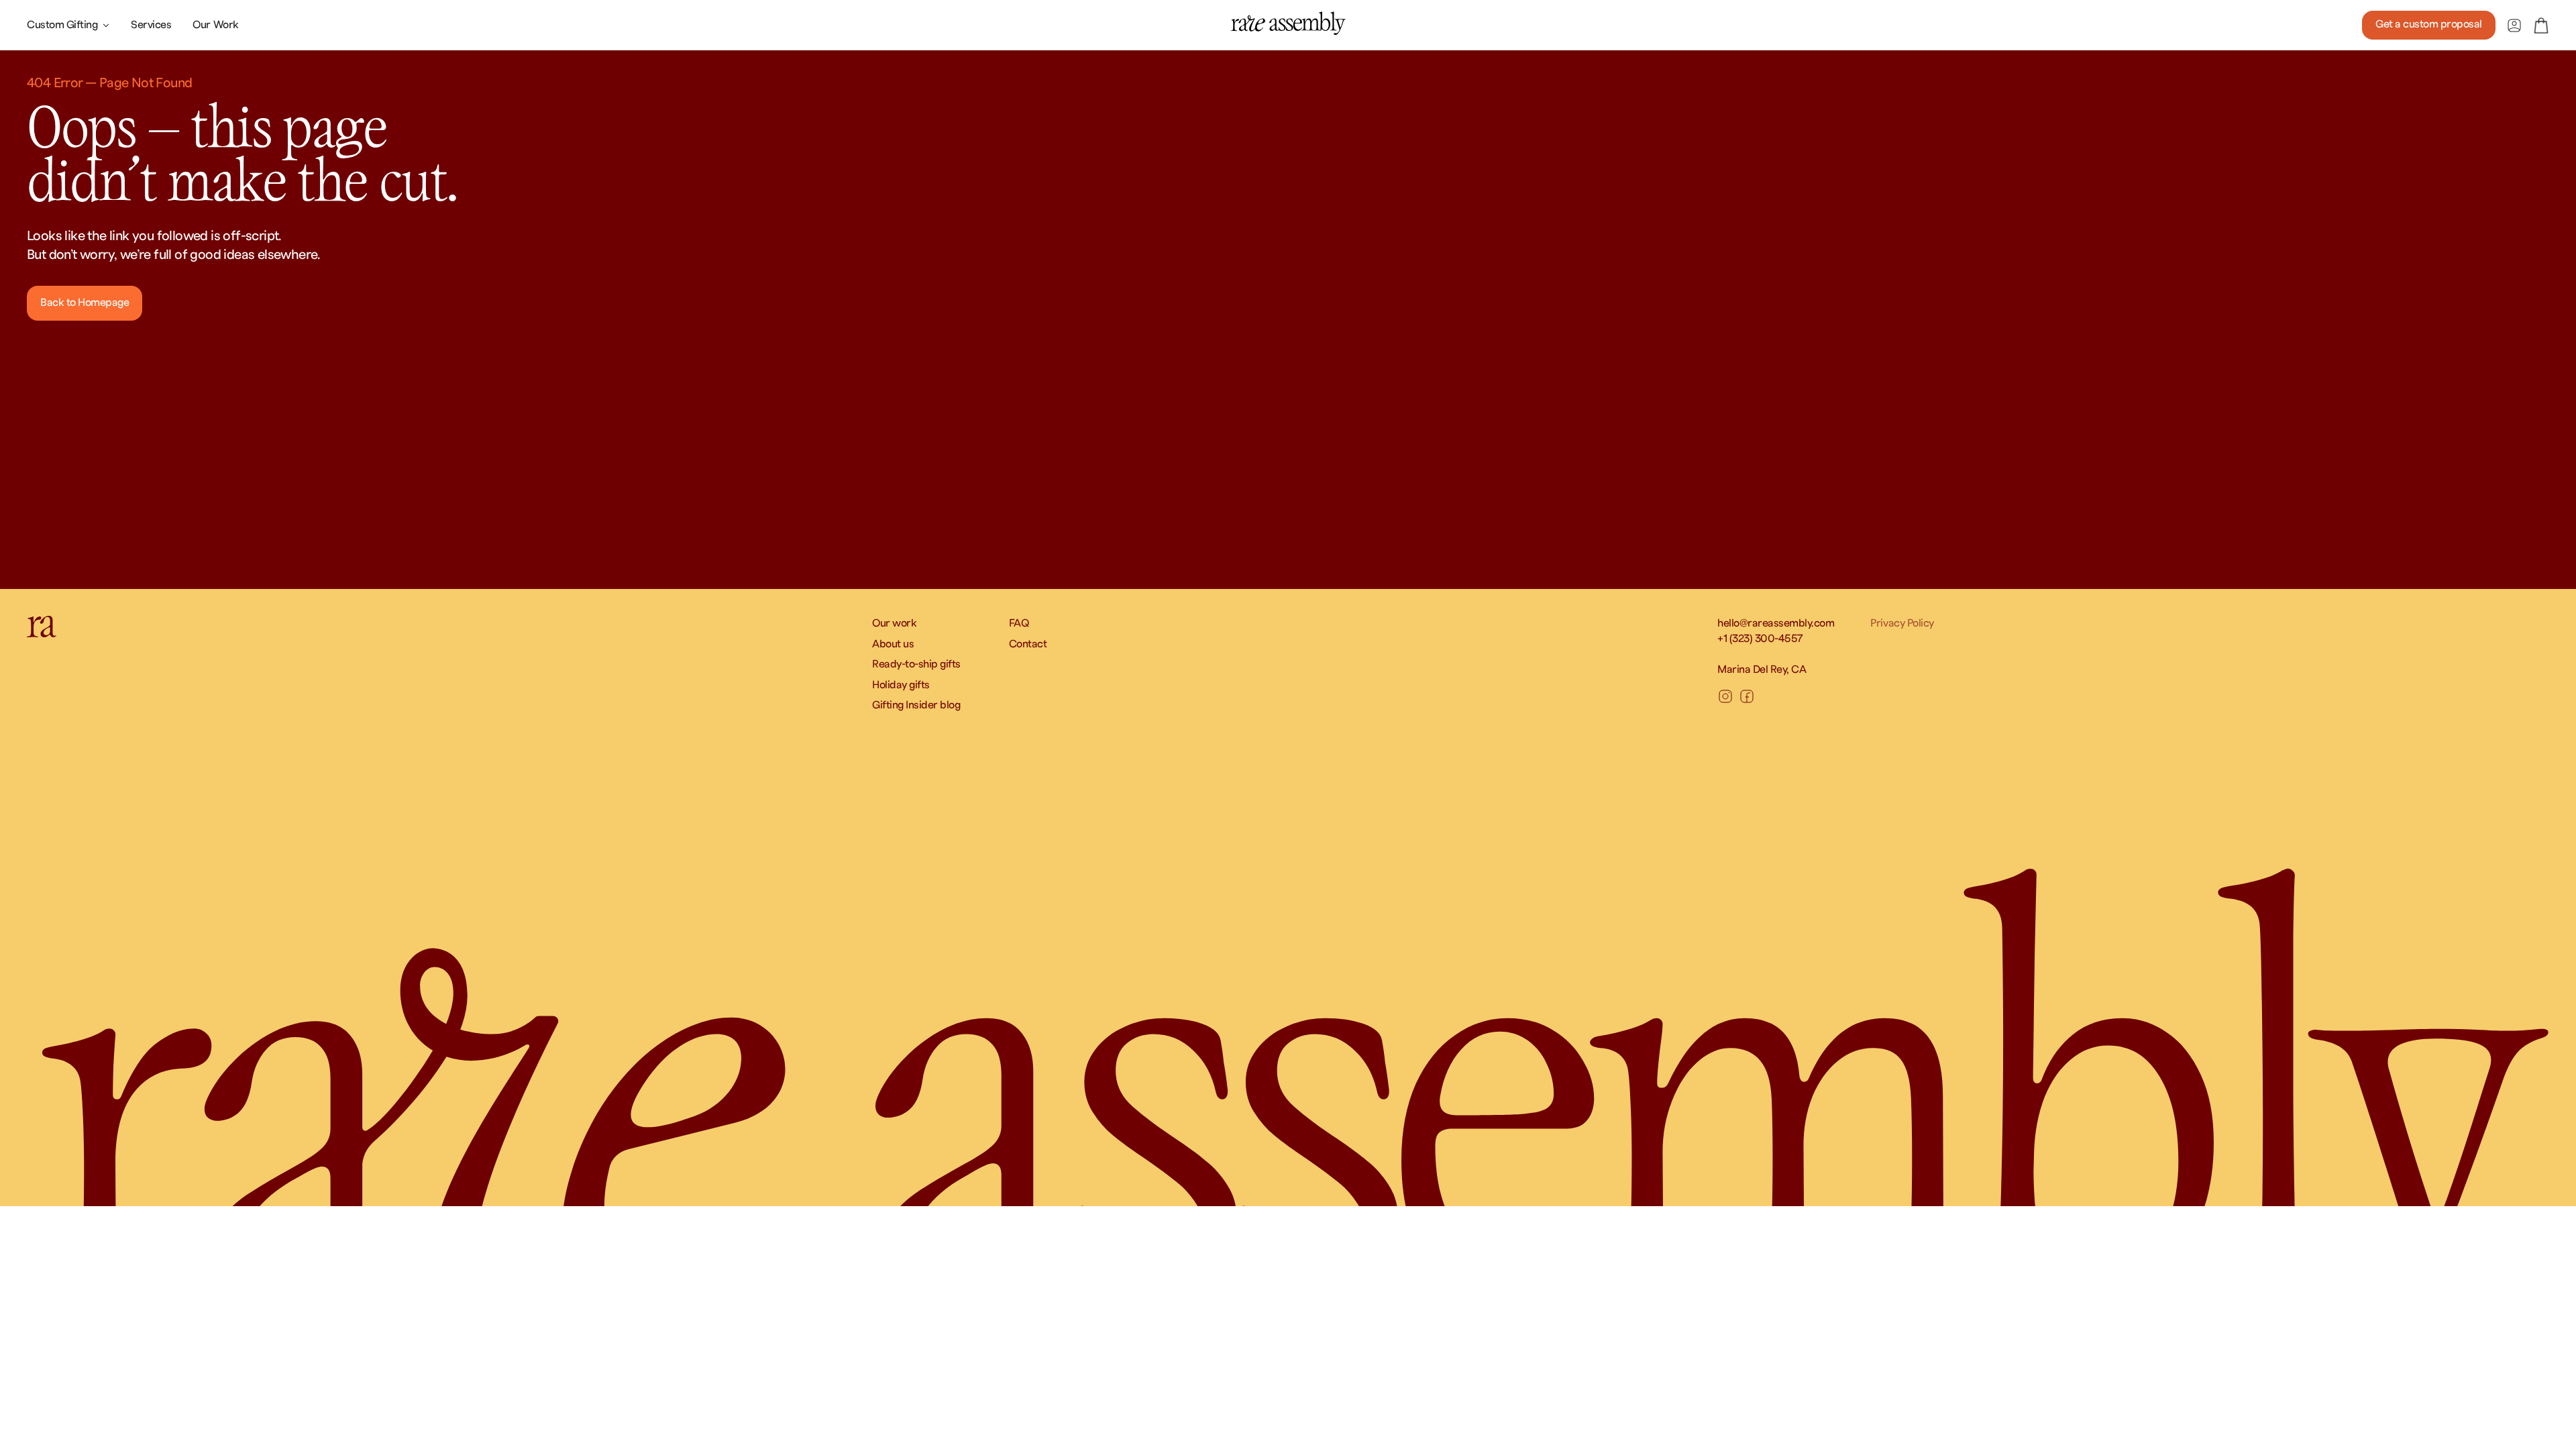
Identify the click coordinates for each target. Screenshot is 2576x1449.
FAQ (1019, 623)
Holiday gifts (901, 685)
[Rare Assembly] (1288, 23)
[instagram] (1725, 696)
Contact (1028, 644)
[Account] (2514, 25)
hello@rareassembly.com (1776, 623)
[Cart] (2541, 25)
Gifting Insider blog (916, 705)
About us (893, 644)
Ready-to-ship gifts (916, 664)
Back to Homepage (85, 303)
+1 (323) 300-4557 (1760, 639)
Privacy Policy (1902, 623)
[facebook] (1747, 696)
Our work (894, 623)
